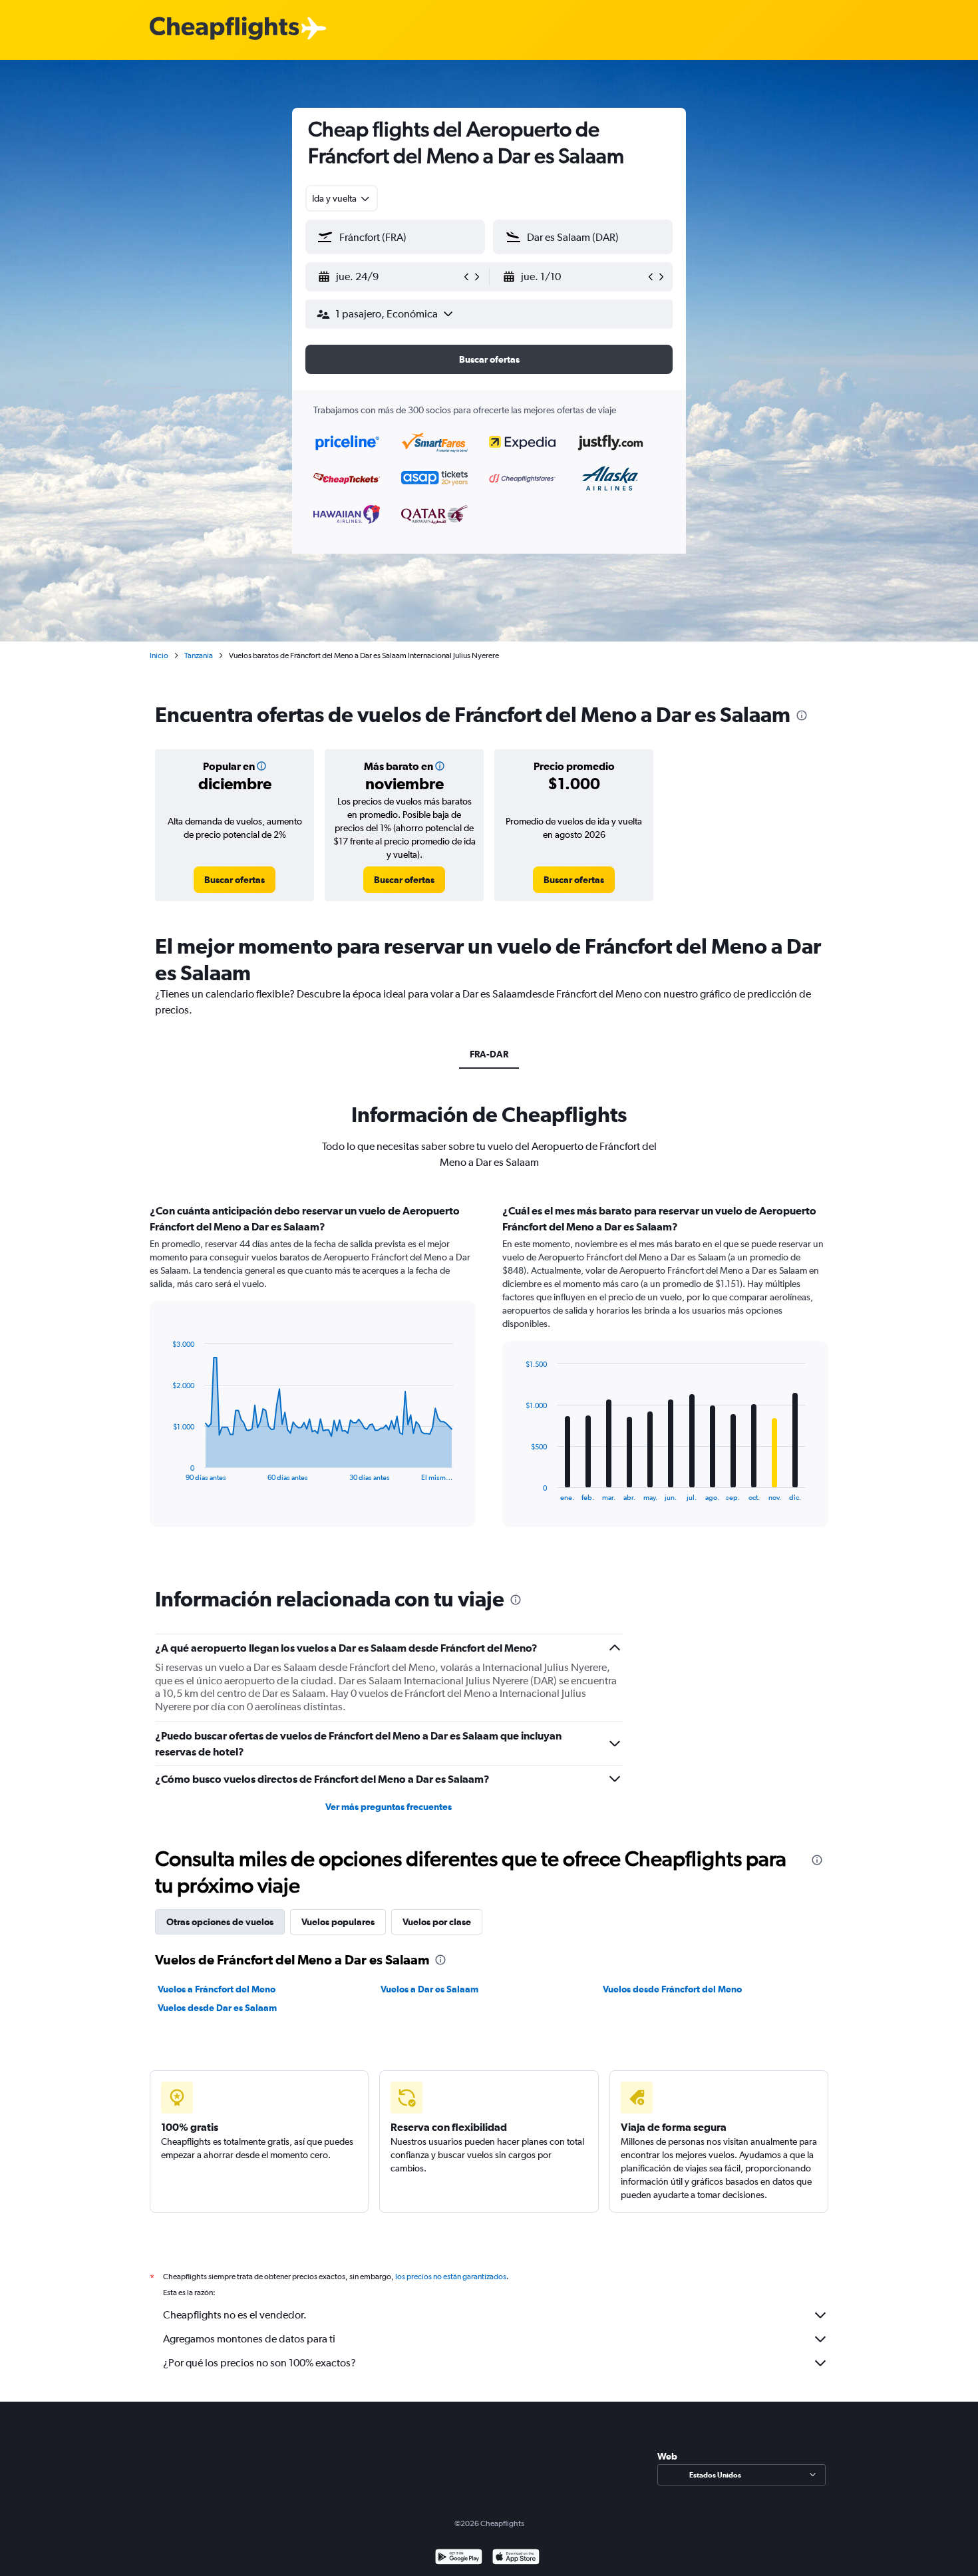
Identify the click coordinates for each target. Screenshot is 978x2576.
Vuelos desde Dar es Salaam (217, 2008)
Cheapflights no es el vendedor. (235, 2315)
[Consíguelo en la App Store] (516, 2558)
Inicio (159, 655)
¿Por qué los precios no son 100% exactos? (259, 2363)
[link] (235, 880)
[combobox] (342, 198)
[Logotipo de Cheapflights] (224, 29)
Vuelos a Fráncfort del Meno (217, 1989)
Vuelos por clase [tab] (437, 1922)
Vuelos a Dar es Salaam (429, 1989)
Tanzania (199, 655)
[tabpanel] (489, 1378)
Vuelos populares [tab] (338, 1922)
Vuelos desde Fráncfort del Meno (672, 1989)
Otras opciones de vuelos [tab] (220, 1922)
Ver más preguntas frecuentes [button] (389, 1807)
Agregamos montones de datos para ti (249, 2339)
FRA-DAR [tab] (489, 1054)
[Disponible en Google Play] (459, 2558)
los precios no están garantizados (451, 2277)
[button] (389, 277)
